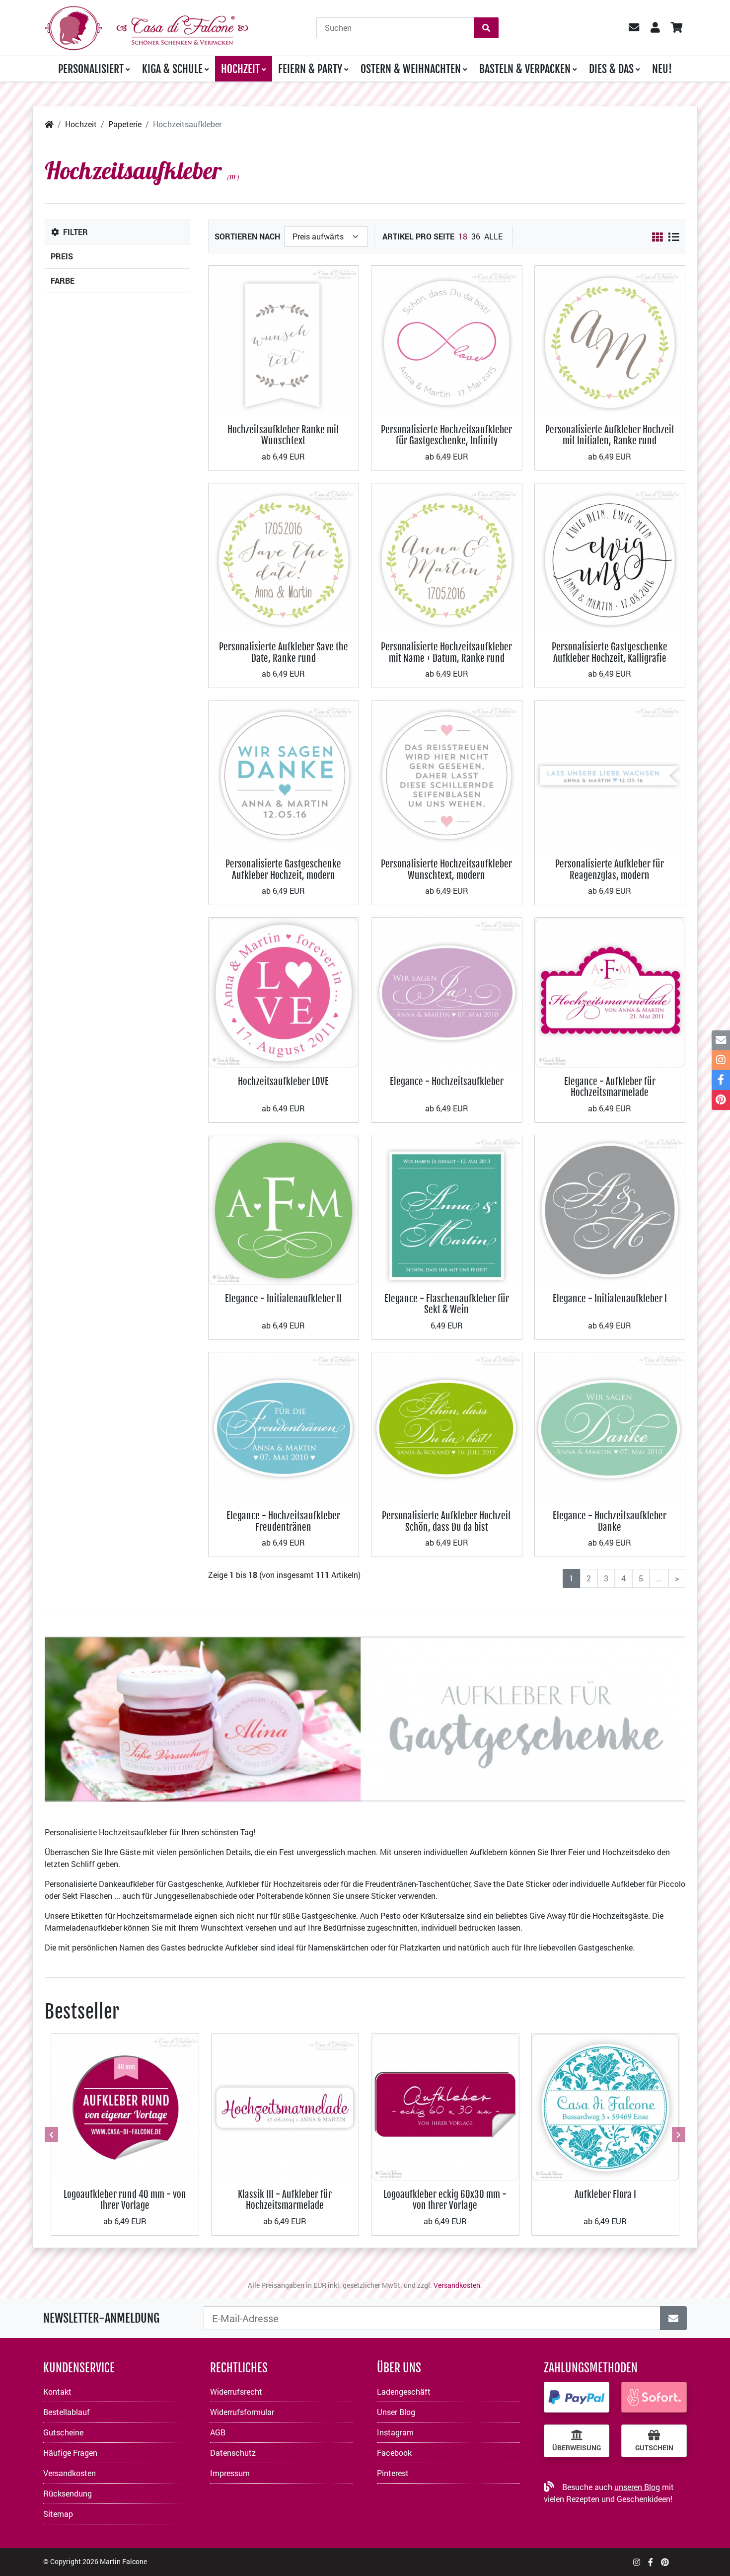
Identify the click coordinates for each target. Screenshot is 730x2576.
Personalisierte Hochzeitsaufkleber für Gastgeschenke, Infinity (446, 435)
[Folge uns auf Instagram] (637, 2562)
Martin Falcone (123, 2561)
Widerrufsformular (242, 2412)
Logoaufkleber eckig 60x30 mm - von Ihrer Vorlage (445, 2200)
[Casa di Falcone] (146, 27)
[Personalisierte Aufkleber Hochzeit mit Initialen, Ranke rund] (610, 340)
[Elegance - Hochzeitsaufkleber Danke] (610, 1426)
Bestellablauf (67, 2412)
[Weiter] (677, 2135)
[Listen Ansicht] (674, 237)
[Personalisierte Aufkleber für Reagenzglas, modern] (610, 774)
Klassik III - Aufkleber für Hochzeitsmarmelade (285, 2200)
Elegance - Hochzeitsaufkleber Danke (610, 1521)
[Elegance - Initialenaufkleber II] (284, 1209)
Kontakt (57, 2391)
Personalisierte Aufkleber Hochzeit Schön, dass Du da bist (446, 1521)
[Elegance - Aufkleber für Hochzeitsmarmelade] (610, 992)
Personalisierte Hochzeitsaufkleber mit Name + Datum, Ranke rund (446, 652)
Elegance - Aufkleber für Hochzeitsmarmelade (610, 1087)
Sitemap (58, 2514)
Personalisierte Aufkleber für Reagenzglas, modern (610, 869)
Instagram (395, 2432)
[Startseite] (49, 124)
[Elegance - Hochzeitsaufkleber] (447, 992)
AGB (218, 2432)
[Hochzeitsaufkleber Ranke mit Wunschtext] (284, 340)
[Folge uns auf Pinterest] (665, 2562)
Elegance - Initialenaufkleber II (283, 1298)
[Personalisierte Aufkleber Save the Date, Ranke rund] (284, 557)
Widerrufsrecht (236, 2391)
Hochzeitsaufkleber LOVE (283, 1081)
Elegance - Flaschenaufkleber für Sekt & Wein (447, 1304)
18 (463, 236)
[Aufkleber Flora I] (606, 2106)
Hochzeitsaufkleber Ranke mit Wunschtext (283, 435)
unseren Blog (637, 2487)
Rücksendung (68, 2493)
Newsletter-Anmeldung (101, 2318)
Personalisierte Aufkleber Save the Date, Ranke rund (284, 652)
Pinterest (393, 2473)
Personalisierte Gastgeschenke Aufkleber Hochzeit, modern (283, 869)
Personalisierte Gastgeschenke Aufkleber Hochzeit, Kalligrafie (610, 652)
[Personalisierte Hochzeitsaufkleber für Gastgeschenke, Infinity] (447, 340)
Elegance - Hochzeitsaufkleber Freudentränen (283, 1521)
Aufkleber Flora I (605, 2194)
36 (476, 236)
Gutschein (654, 2448)
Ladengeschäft (404, 2391)
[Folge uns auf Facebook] (651, 2562)
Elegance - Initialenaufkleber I (610, 1298)
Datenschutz (233, 2453)
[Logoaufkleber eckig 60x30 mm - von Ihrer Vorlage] (445, 2106)
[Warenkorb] (676, 28)
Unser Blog (396, 2412)
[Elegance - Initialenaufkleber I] (610, 1209)
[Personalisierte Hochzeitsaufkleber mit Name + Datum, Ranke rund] (447, 557)
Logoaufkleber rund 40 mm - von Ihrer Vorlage (125, 2200)
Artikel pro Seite (418, 236)
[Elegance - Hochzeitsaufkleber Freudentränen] (284, 1426)
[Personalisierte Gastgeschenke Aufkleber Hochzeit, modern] (284, 774)
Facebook (394, 2453)
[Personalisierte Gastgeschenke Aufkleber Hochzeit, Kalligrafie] (610, 557)
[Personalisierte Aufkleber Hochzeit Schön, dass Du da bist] (447, 1426)
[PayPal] (577, 2397)
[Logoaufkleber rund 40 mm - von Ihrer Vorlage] (125, 2106)
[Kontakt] (721, 1040)
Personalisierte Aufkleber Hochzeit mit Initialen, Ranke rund (610, 435)
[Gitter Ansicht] (657, 237)
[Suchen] (486, 28)
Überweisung (577, 2448)
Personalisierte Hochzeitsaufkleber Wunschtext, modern (446, 869)
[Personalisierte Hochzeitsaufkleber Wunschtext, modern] (447, 774)
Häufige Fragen (70, 2453)
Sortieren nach (247, 236)
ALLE (493, 236)
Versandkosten (457, 2285)
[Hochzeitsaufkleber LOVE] (284, 992)
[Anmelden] (673, 2318)
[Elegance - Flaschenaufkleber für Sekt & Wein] (447, 1209)
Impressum (230, 2473)
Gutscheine (63, 2432)
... (659, 1578)
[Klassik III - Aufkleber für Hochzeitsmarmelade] (285, 2106)
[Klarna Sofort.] (654, 2397)
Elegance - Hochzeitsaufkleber (447, 1081)
